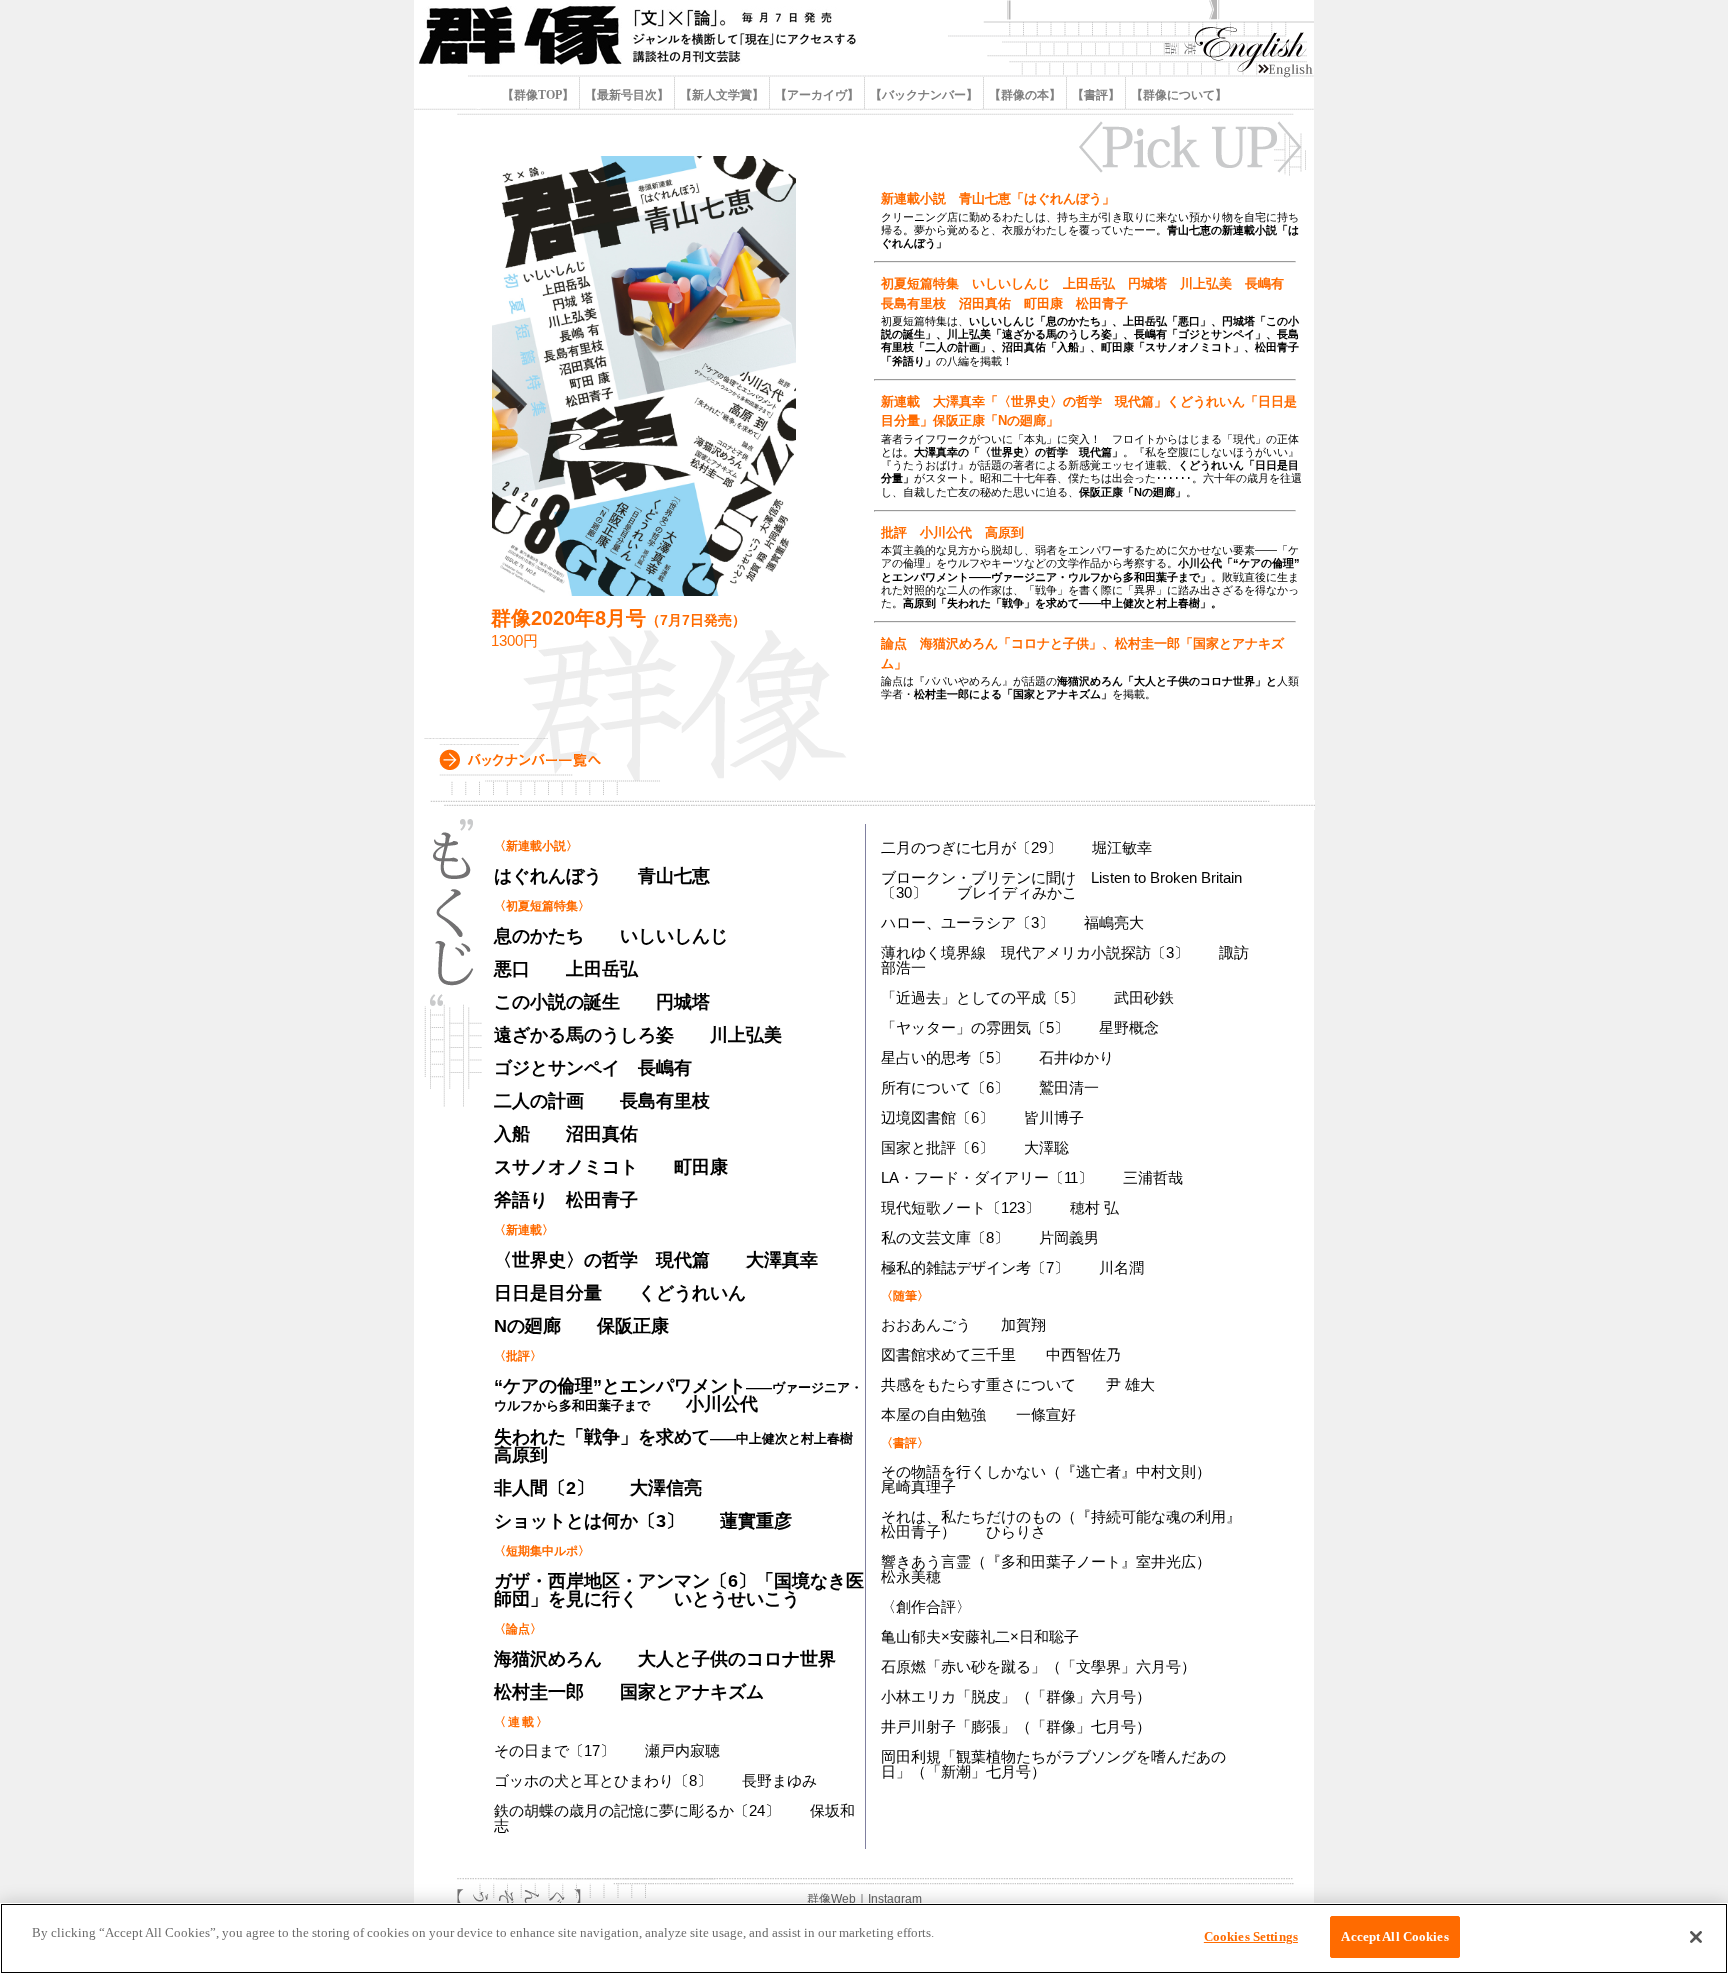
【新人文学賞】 (722, 95)
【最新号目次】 (627, 95)
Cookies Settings (1251, 1936)
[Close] (1696, 1937)
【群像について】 (1177, 95)
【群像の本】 (1025, 95)
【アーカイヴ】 (817, 95)
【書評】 (1096, 95)
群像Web (831, 1899)
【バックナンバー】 (924, 95)
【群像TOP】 (539, 95)
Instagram (895, 1899)
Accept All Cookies (1394, 1936)
